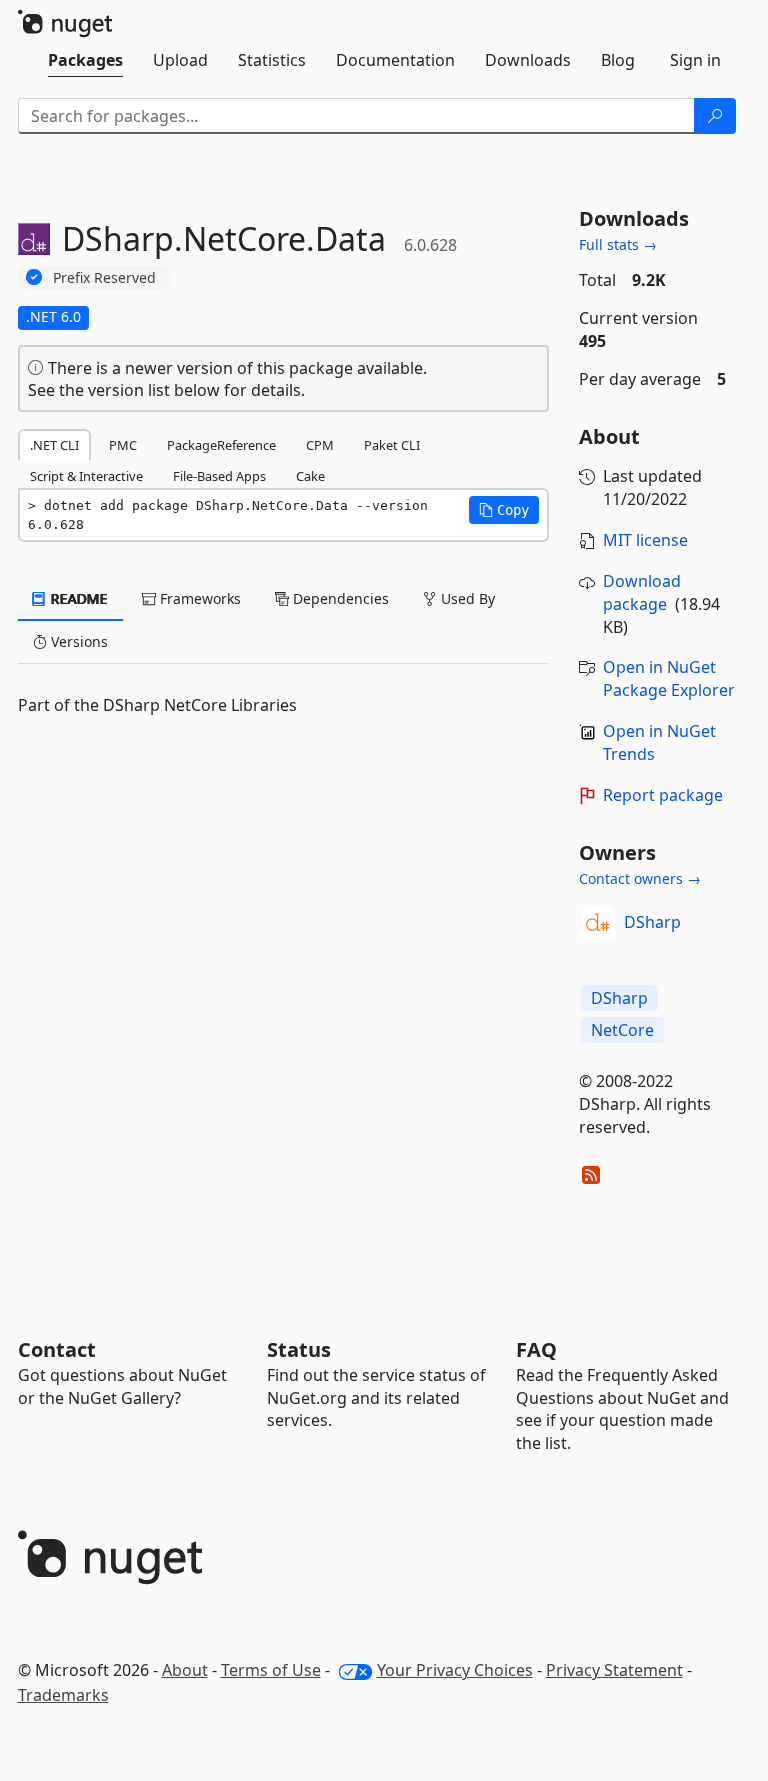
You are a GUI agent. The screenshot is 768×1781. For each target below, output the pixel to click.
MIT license (645, 540)
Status (299, 1349)
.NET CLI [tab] (54, 445)
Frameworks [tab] (198, 598)
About (185, 1670)
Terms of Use (271, 1670)
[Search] (715, 116)
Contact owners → (640, 878)
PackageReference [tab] (221, 445)
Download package (642, 592)
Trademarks (63, 1695)
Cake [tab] (310, 476)
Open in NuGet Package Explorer (669, 678)
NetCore (622, 1030)
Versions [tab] (77, 641)
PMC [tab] (123, 445)
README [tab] (77, 598)
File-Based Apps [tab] (219, 476)
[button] (504, 510)
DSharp (652, 922)
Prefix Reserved (104, 277)
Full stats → (618, 244)
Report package (663, 795)
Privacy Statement (614, 1670)
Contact (57, 1349)
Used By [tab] (466, 598)
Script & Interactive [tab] (86, 476)
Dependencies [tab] (339, 598)
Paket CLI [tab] (392, 445)
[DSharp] (598, 923)
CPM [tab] (320, 445)
